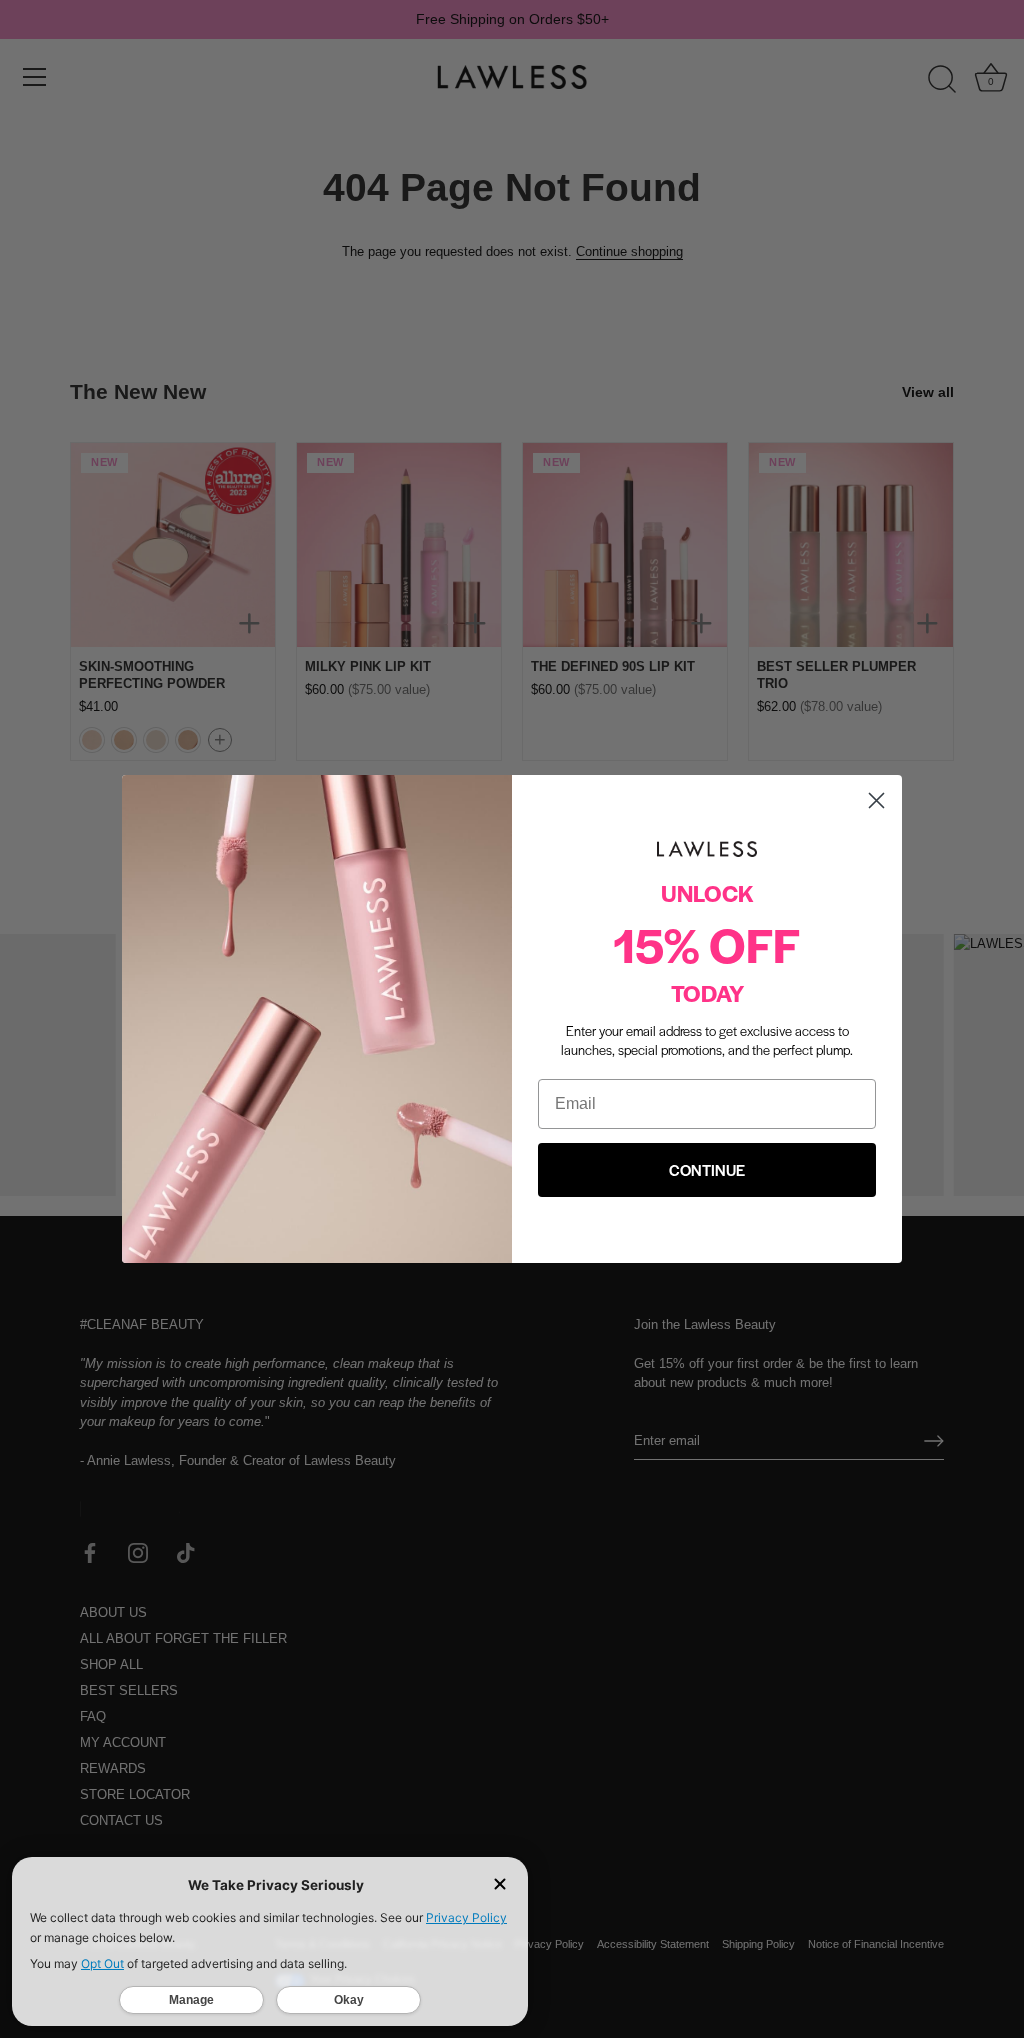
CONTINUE (707, 1169)
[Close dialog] (876, 800)
